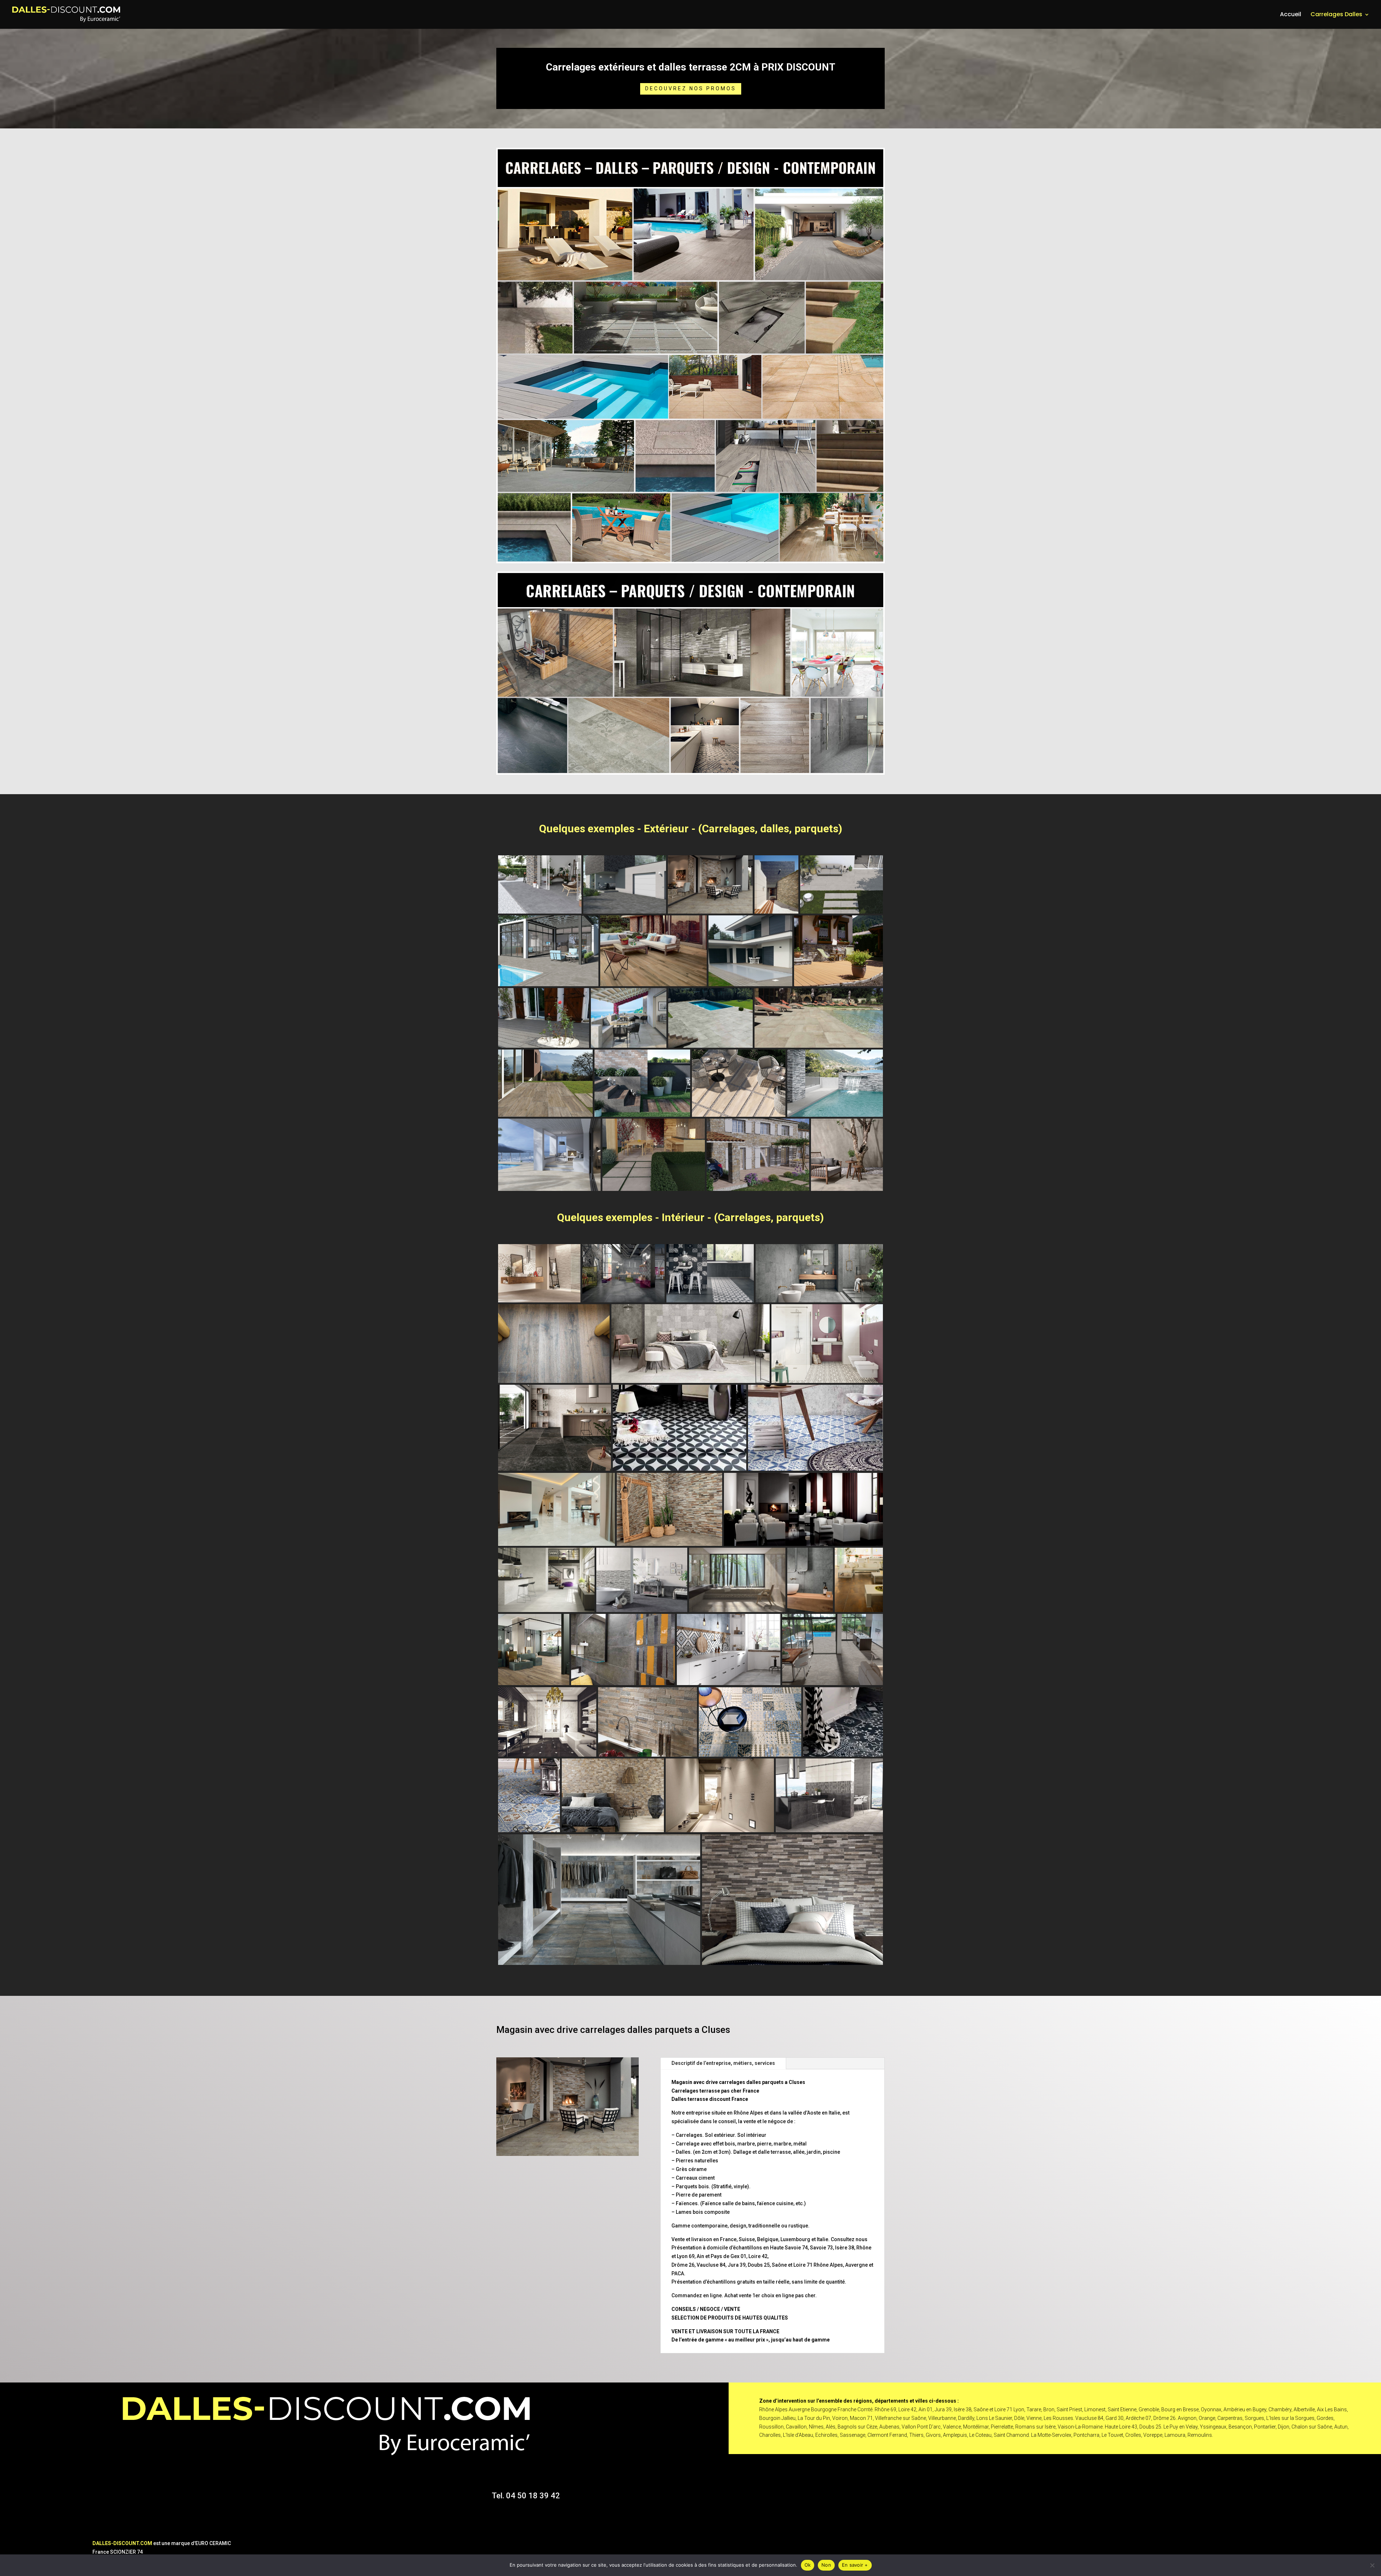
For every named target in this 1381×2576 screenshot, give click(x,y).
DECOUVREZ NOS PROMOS (691, 88)
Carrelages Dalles (1336, 15)
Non (826, 2565)
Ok (808, 2565)
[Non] (1372, 2565)
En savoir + (855, 2565)
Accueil (1291, 15)
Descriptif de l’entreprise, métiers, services (723, 2063)
